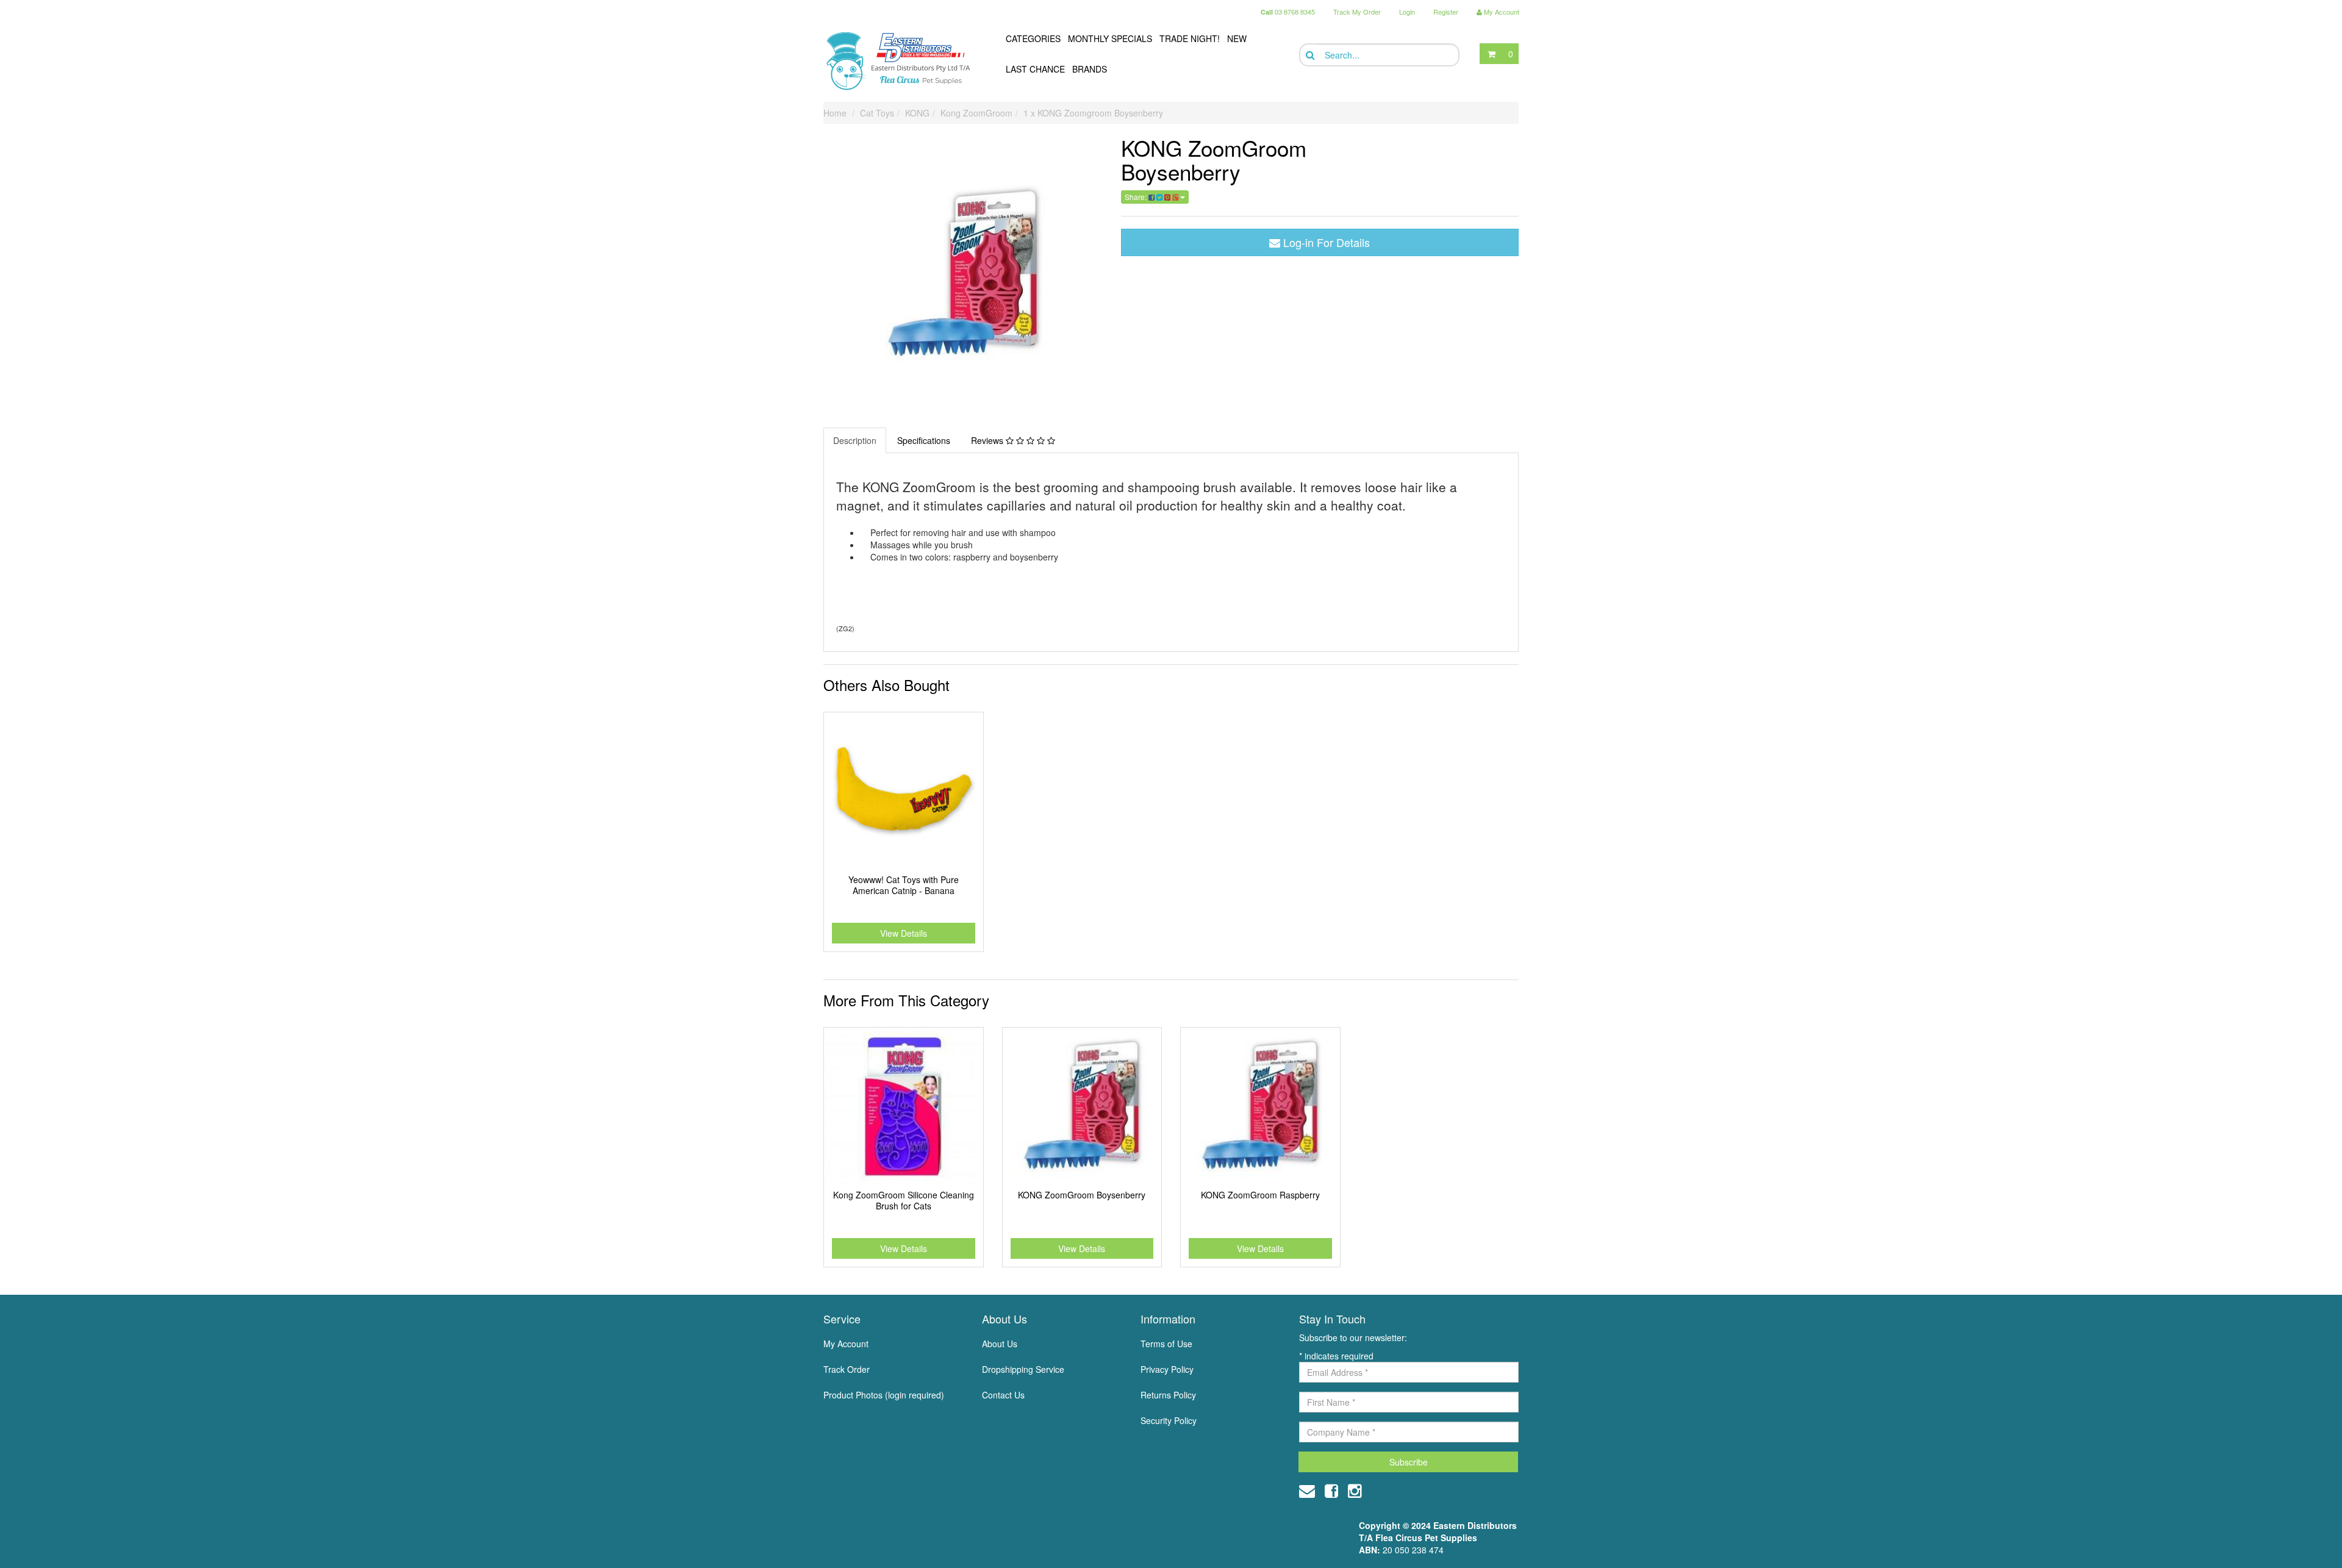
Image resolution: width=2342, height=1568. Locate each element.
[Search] (1309, 55)
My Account (846, 1344)
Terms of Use (1166, 1344)
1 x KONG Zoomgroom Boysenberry (1093, 113)
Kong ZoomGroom (976, 113)
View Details (904, 933)
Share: (1137, 197)
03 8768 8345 (1288, 12)
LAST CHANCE (1035, 69)
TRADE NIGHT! (1190, 38)
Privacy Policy (1167, 1369)
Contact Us (1003, 1395)
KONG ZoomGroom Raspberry (1260, 1195)
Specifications (924, 440)
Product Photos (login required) (884, 1395)
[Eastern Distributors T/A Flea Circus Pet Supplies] (903, 61)
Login (1407, 12)
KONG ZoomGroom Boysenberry (1082, 1195)
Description (855, 440)
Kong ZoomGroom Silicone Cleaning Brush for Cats (904, 1200)
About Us (1000, 1344)
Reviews (988, 440)
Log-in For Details (1325, 242)
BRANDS (1090, 69)
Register (1446, 12)
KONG (917, 113)
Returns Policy (1168, 1395)
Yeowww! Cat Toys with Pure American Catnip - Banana (904, 885)
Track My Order (1357, 12)
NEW (1237, 38)
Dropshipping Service (1023, 1369)
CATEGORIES (1033, 38)
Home (835, 113)
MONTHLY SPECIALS (1110, 38)
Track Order (847, 1369)
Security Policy (1169, 1420)
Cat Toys (877, 113)
